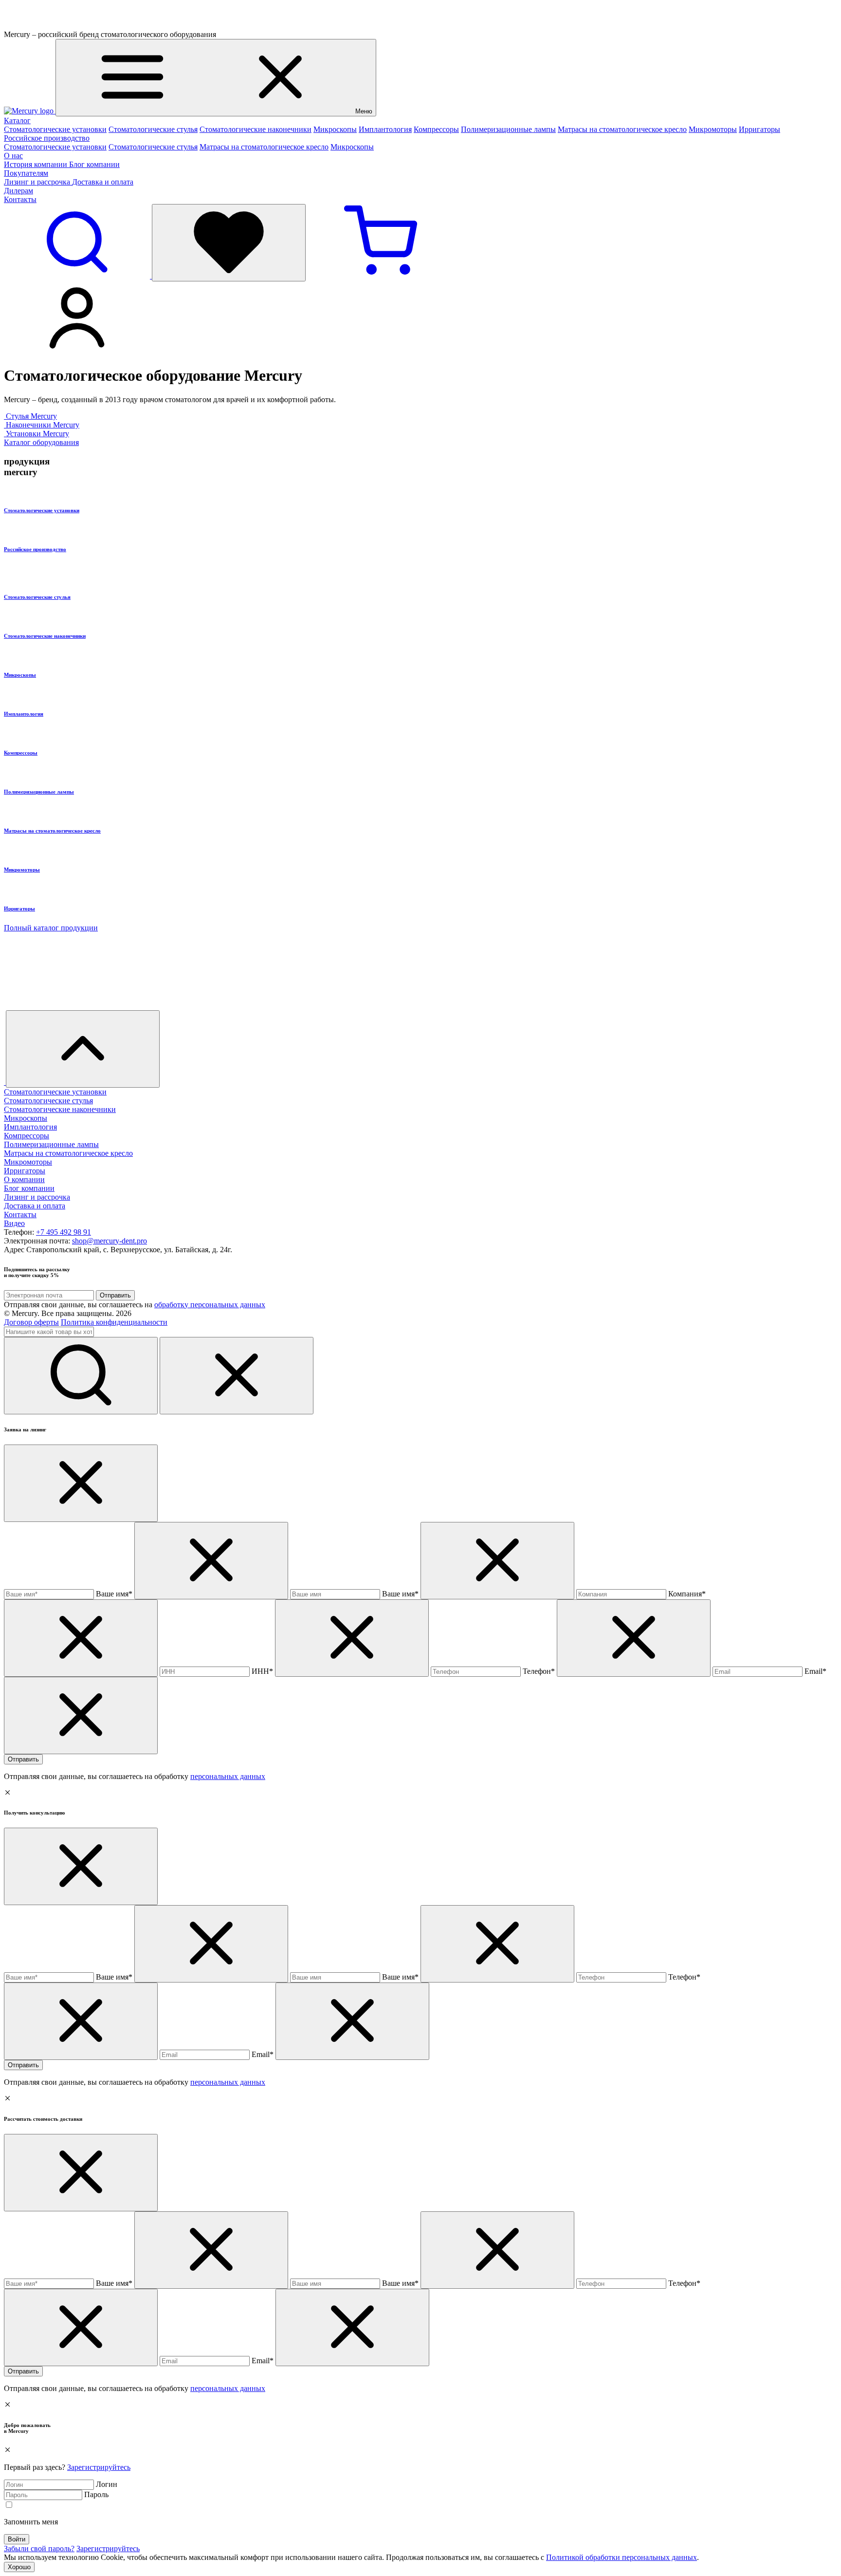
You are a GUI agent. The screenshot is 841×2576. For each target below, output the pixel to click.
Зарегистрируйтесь (99, 2467)
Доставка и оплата (103, 182)
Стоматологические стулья (153, 129)
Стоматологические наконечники (256, 129)
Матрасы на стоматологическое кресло (622, 129)
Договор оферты (31, 1322)
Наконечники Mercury (43, 425)
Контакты (20, 199)
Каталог (17, 120)
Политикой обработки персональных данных (622, 2557)
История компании (37, 164)
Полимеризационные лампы (508, 129)
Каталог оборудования (41, 442)
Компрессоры (436, 129)
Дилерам (18, 191)
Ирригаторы (759, 129)
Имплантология (385, 129)
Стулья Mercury (31, 416)
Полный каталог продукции (51, 928)
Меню (364, 111)
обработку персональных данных (210, 1305)
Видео (14, 1223)
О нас (13, 156)
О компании (24, 1179)
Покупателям (26, 173)
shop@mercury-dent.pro (110, 1241)
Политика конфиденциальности (114, 1322)
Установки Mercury (37, 434)
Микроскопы (335, 129)
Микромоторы (713, 129)
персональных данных (228, 1776)
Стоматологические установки (55, 129)
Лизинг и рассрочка (38, 182)
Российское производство (47, 138)
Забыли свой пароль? (39, 2548)
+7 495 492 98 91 (64, 1232)
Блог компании (94, 164)
